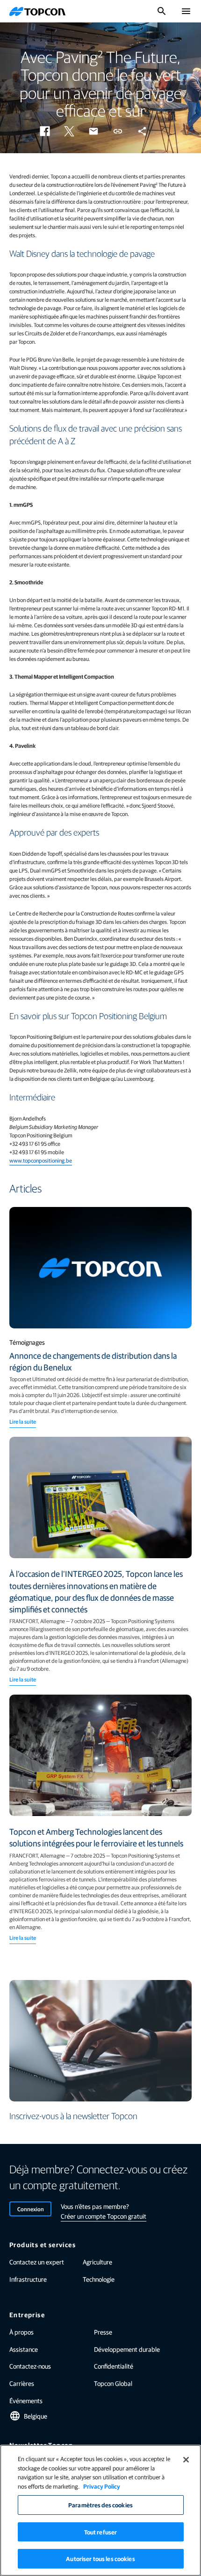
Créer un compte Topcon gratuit (104, 2216)
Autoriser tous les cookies (100, 2558)
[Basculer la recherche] (162, 11)
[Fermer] (186, 2460)
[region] (100, 2510)
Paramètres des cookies (100, 2505)
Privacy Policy (102, 2486)
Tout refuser (101, 2532)
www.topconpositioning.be (41, 1160)
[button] (45, 131)
